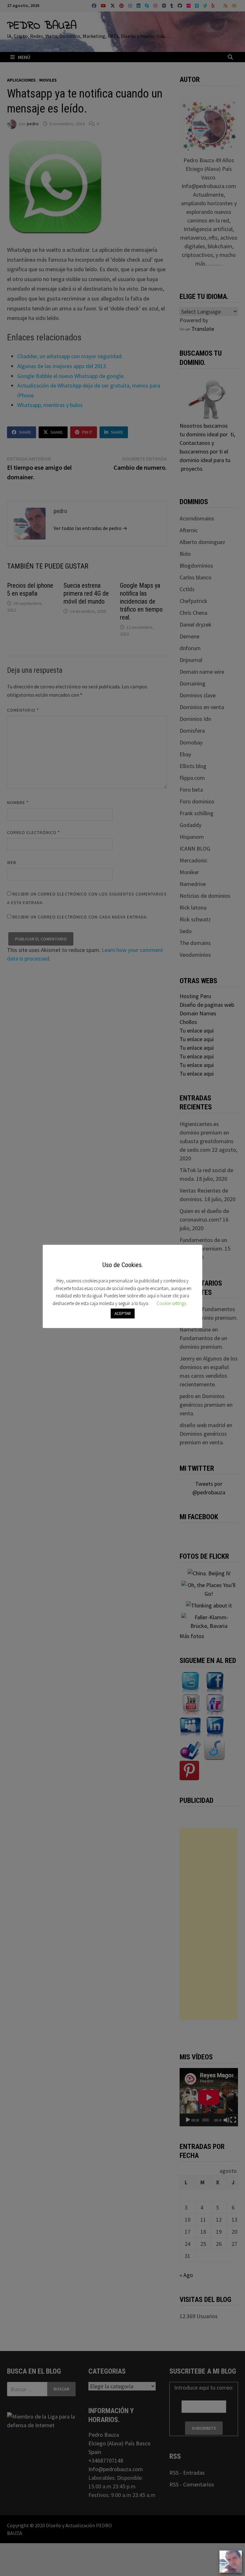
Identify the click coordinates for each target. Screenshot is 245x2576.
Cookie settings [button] (171, 1303)
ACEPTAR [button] (123, 1313)
